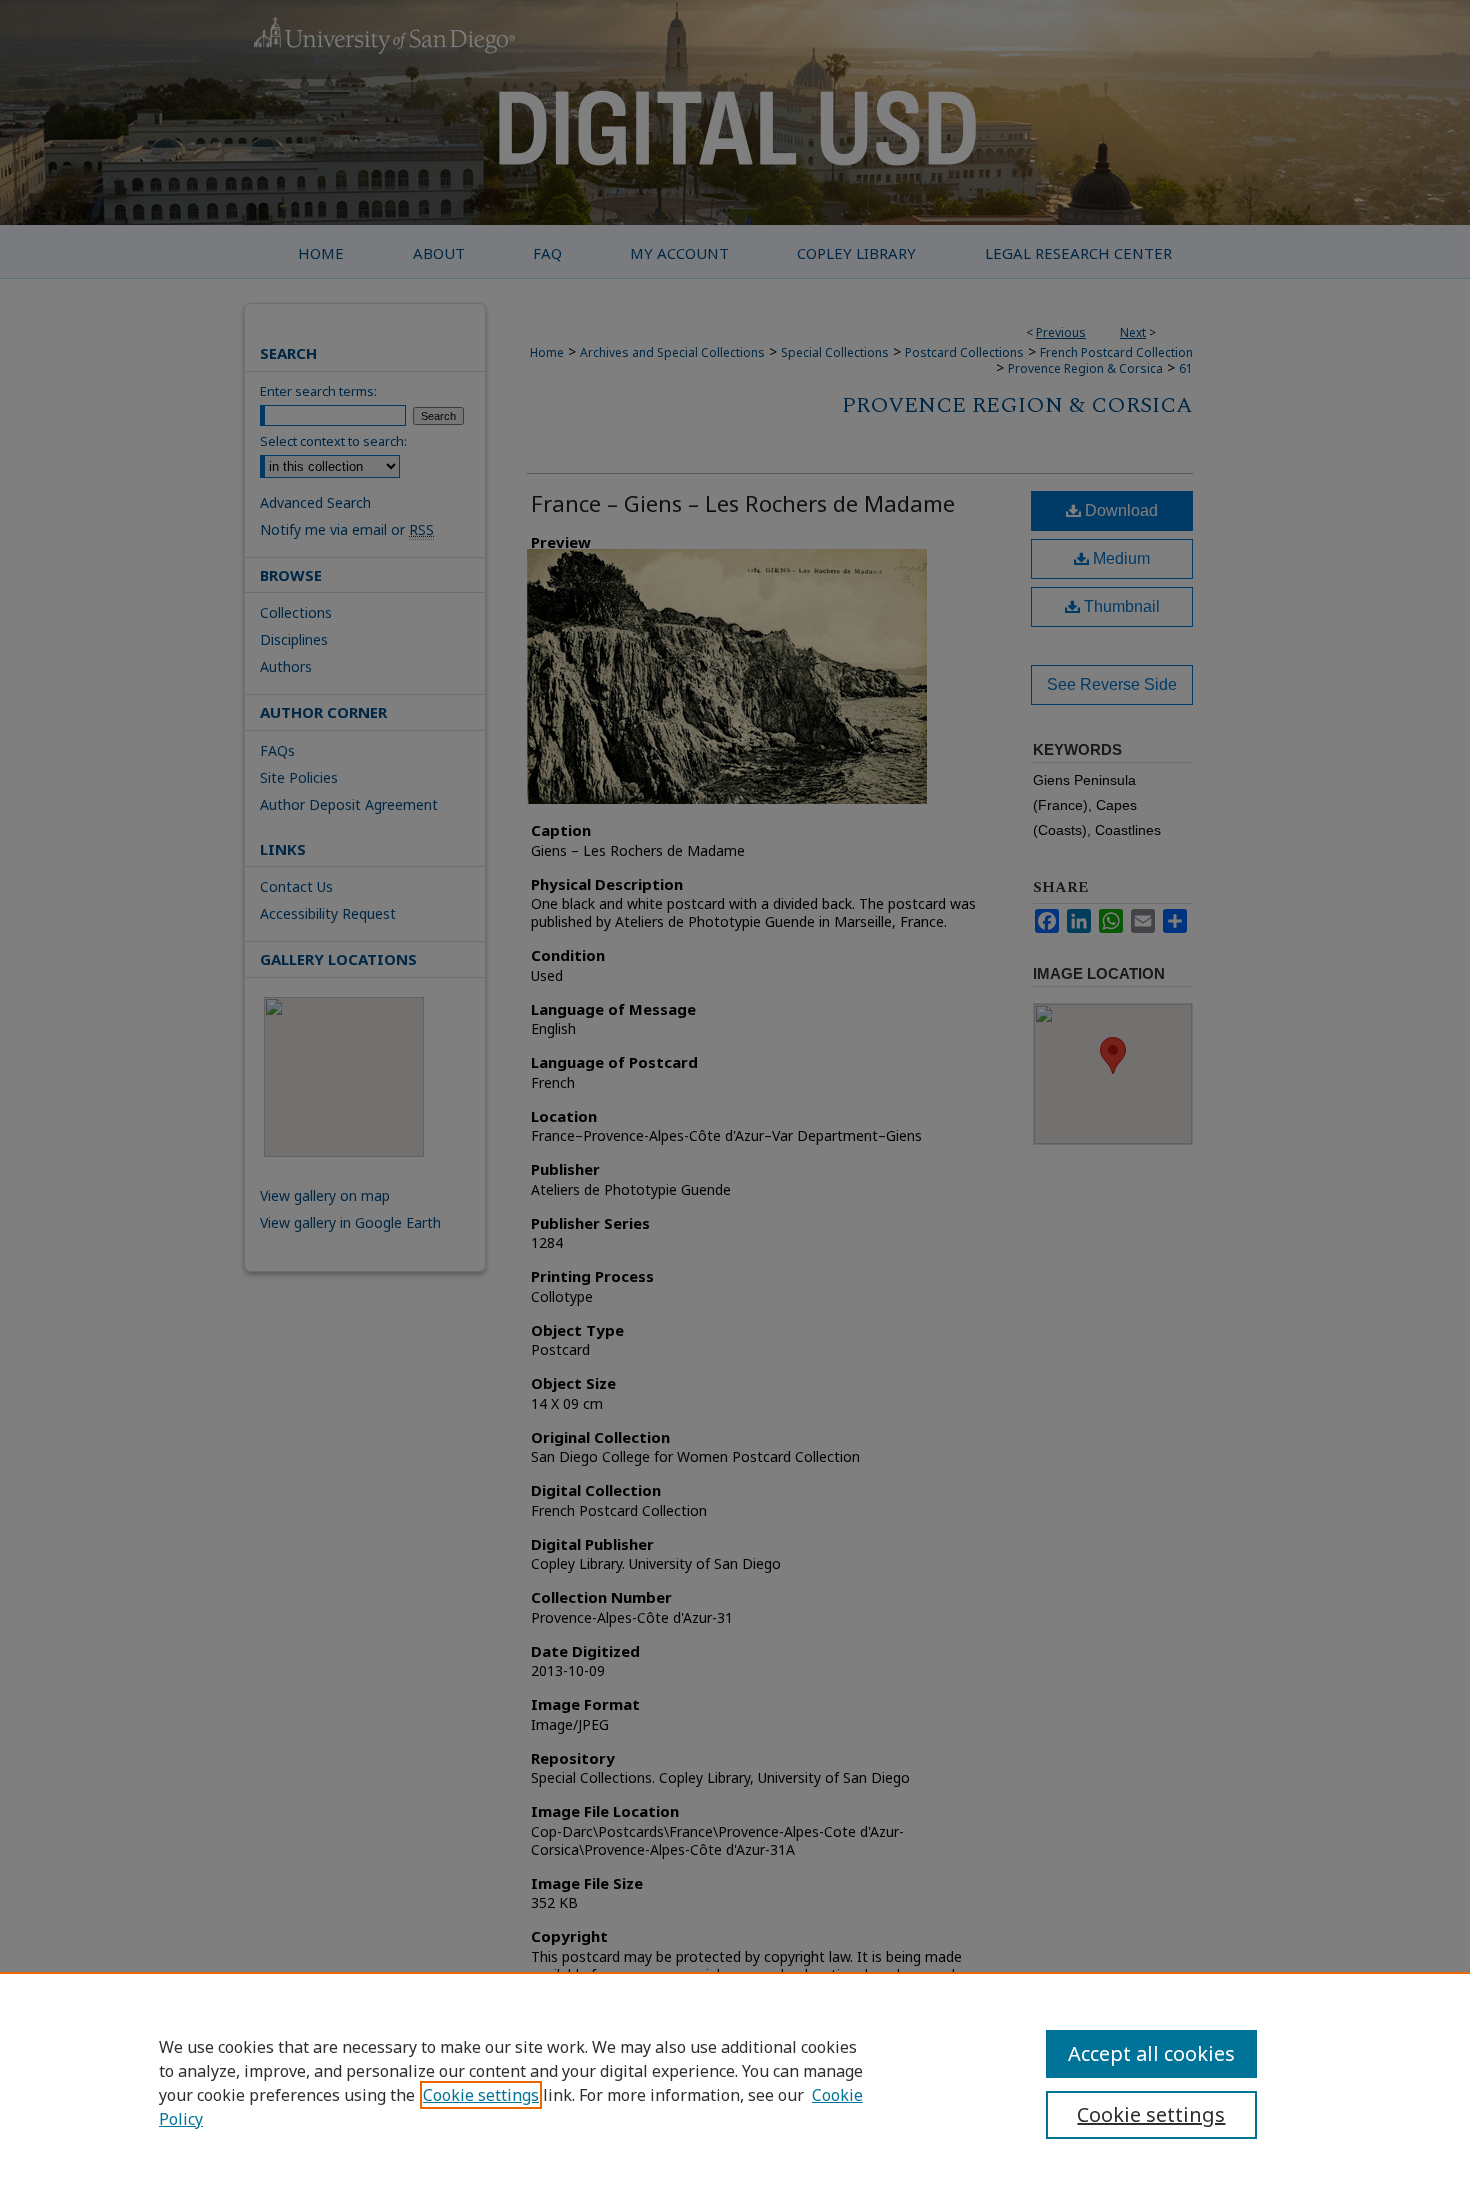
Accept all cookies (1151, 2053)
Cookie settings (481, 2095)
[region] (735, 2082)
